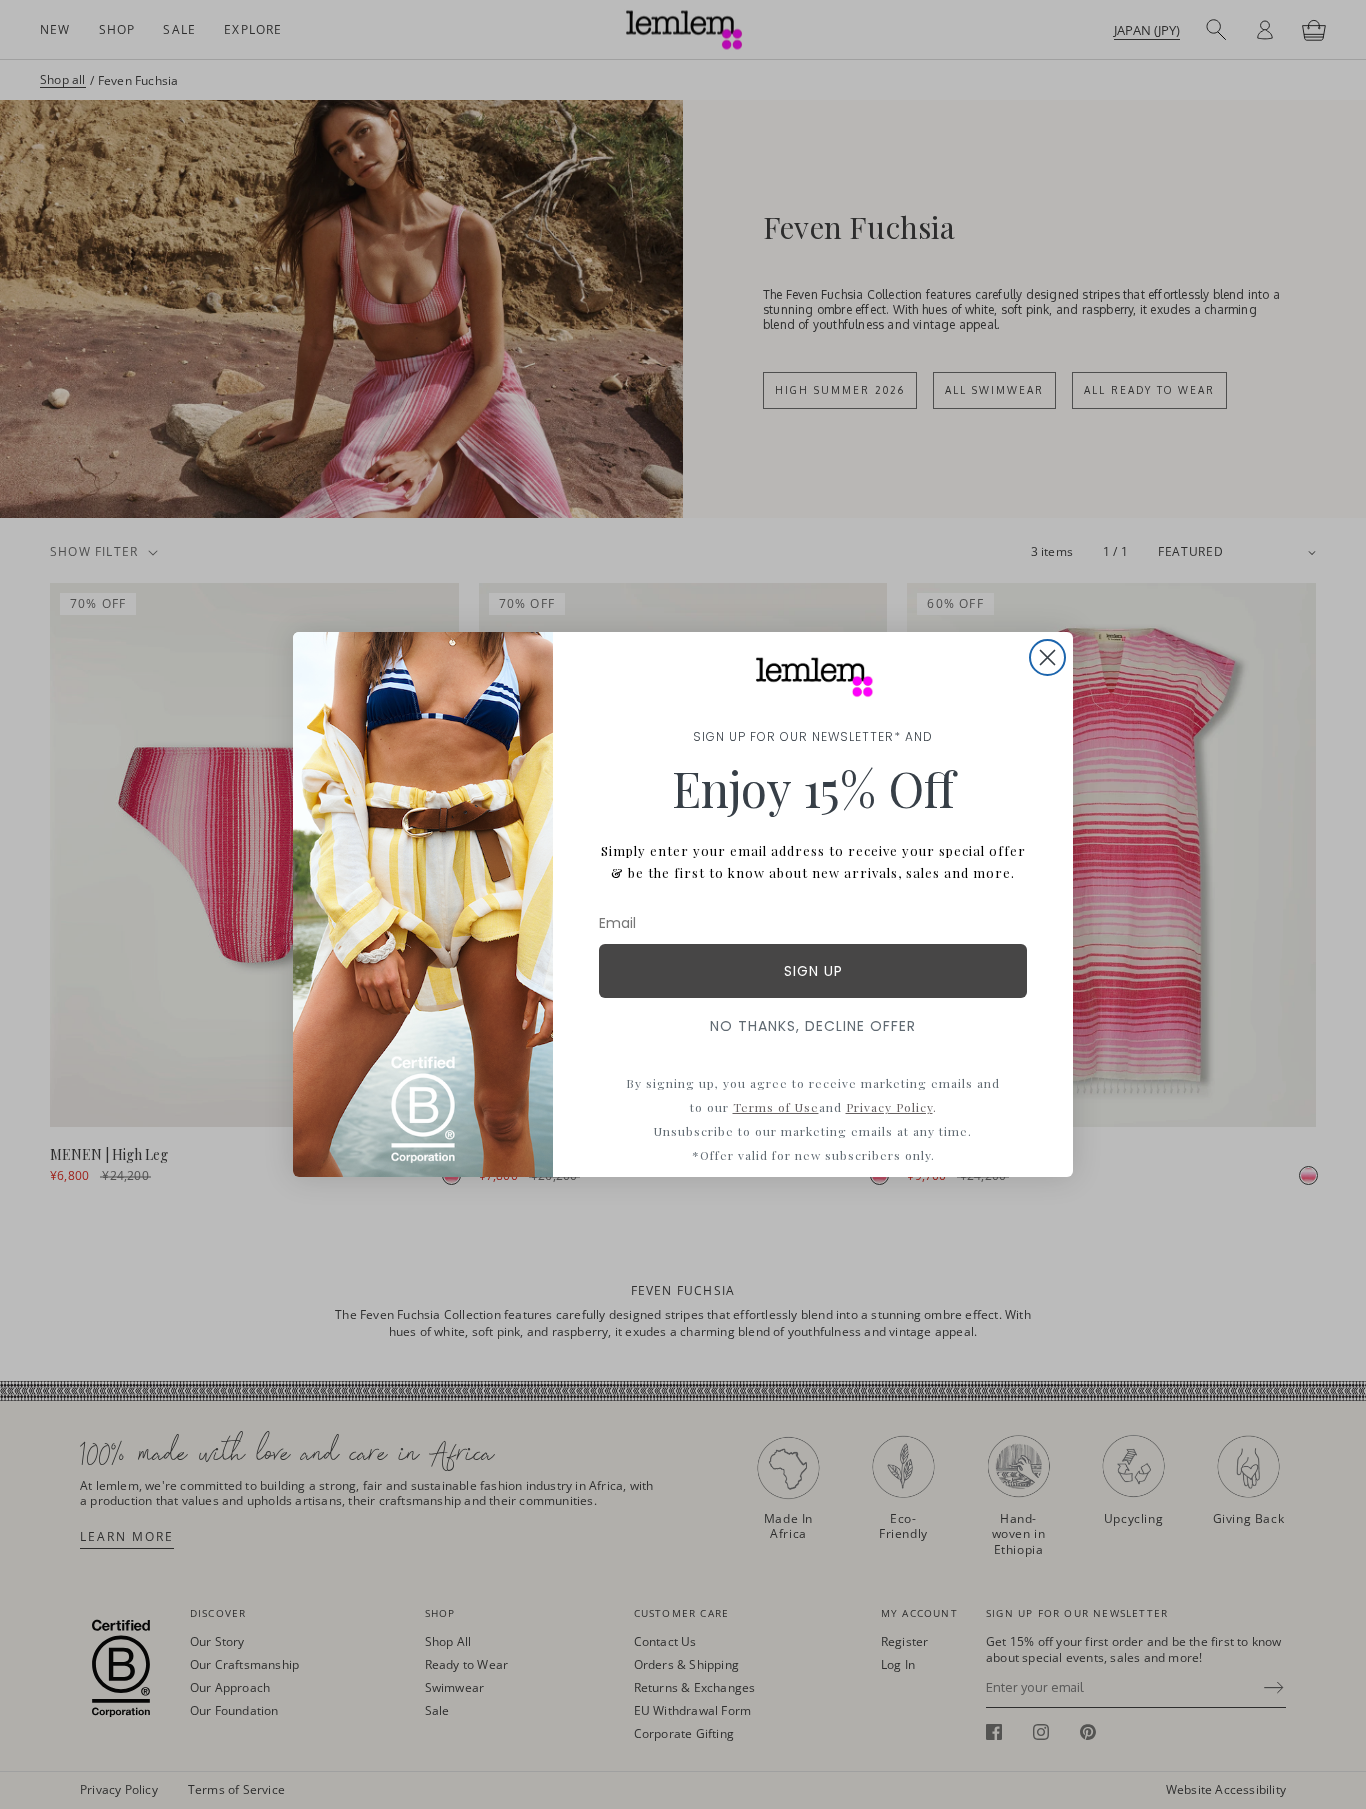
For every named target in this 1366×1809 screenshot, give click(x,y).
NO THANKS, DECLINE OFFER (813, 1026)
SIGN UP (813, 971)
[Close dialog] (1047, 657)
